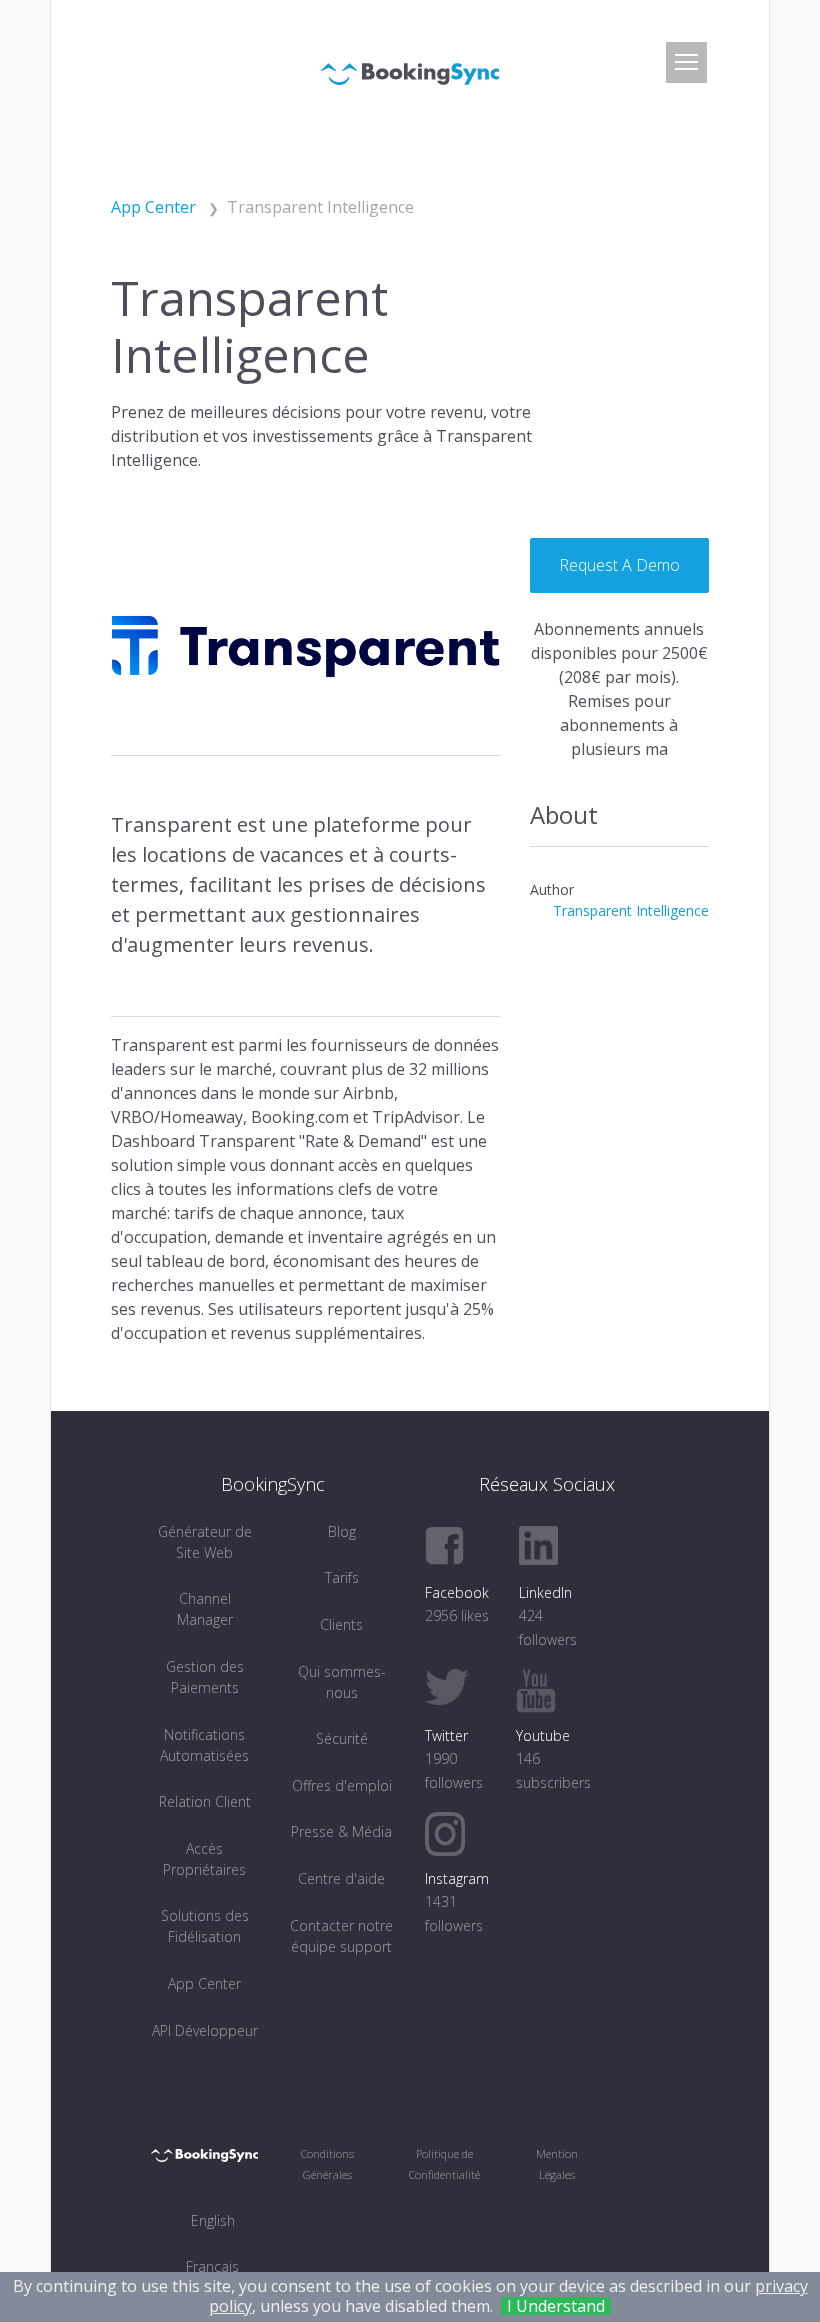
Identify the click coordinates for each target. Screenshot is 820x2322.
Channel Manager (205, 1609)
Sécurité (342, 1738)
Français (212, 2266)
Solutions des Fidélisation (205, 1926)
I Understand (556, 2306)
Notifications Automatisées (204, 1745)
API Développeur (205, 2030)
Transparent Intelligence (631, 910)
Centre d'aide (341, 1878)
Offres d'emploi (342, 1785)
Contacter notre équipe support (341, 1936)
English (213, 2220)
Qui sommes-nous (342, 1682)
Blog (342, 1531)
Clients (341, 1624)
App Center (204, 1983)
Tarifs (342, 1577)
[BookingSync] (410, 72)
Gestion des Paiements (205, 1677)
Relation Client (205, 1801)
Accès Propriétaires (204, 1859)
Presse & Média (341, 1831)
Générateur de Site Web (205, 1542)
